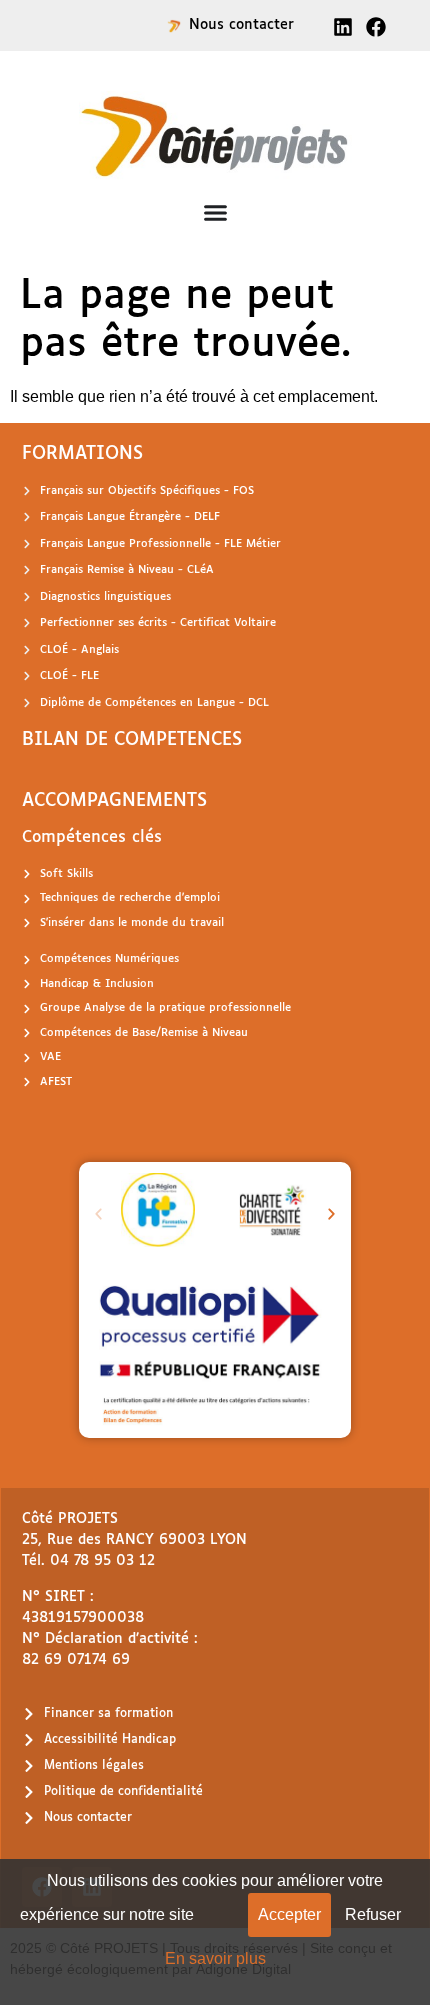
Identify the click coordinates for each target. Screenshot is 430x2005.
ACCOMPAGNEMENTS (114, 801)
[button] (98, 1213)
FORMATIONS (82, 454)
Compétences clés (92, 837)
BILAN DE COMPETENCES (132, 740)
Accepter (289, 1914)
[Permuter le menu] (215, 212)
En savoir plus (215, 1958)
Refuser (373, 1914)
